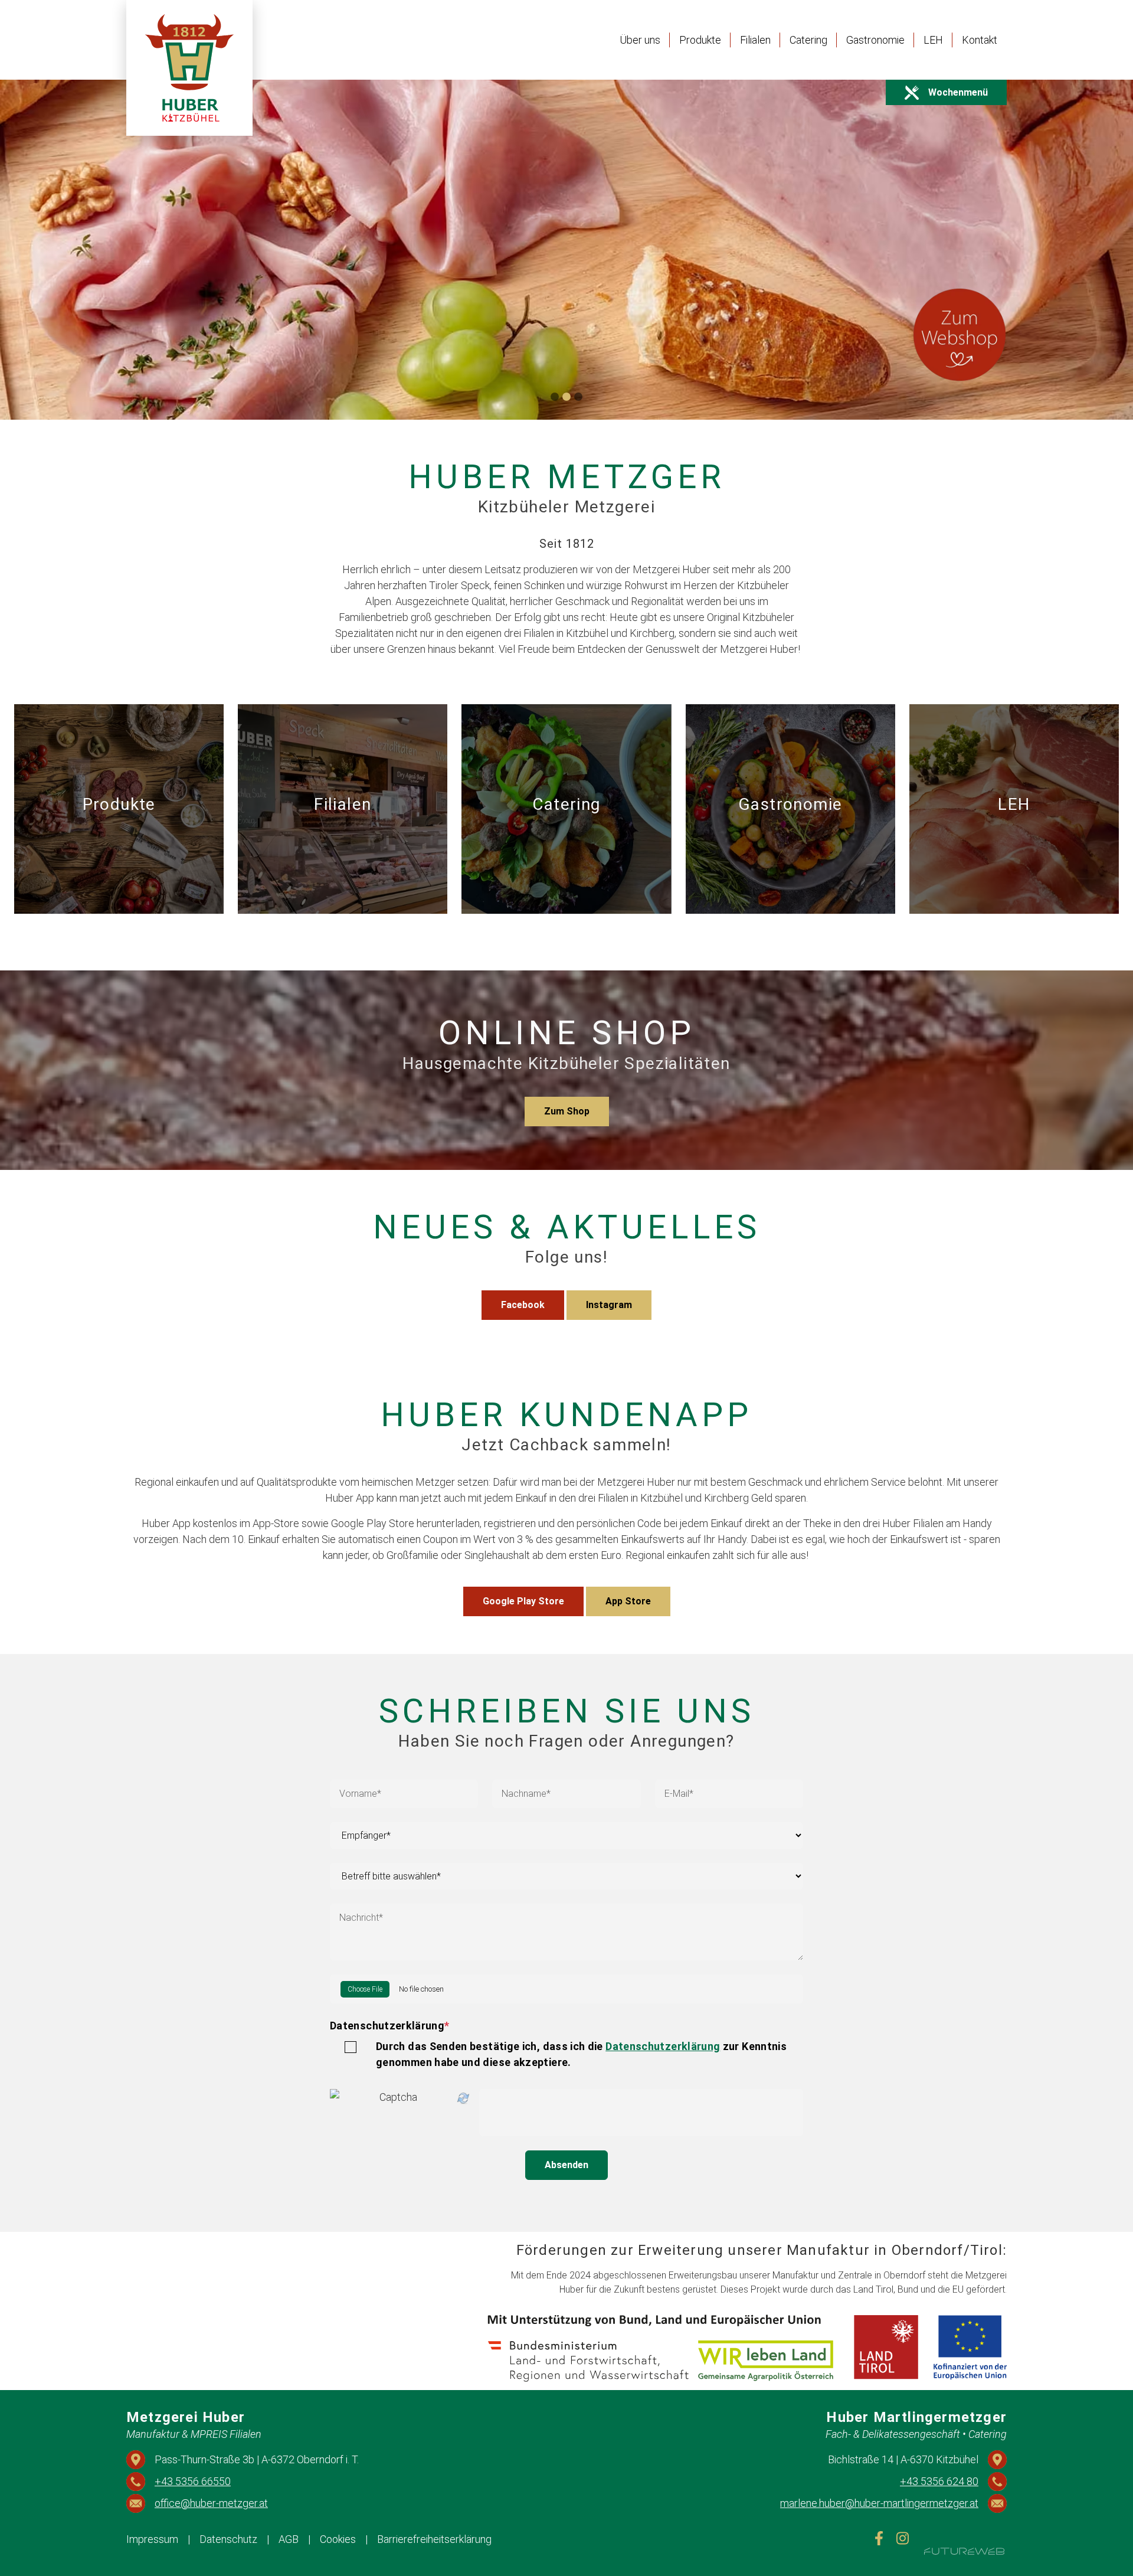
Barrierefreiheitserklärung (434, 2539)
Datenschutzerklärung (390, 2026)
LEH (933, 40)
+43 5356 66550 (193, 2481)
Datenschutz (228, 2539)
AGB (289, 2539)
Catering (808, 40)
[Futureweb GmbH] (964, 2551)
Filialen (755, 40)
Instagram (609, 1305)
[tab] (555, 397)
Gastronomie (875, 40)
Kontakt (980, 40)
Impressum (152, 2539)
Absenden (566, 2165)
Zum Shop (567, 1111)
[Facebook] (879, 2538)
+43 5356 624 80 (939, 2481)
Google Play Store (523, 1601)
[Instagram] (903, 2538)
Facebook (523, 1305)
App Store (628, 1601)
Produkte (700, 40)
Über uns (640, 40)
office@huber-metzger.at (211, 2503)
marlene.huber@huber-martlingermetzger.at (879, 2503)
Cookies (338, 2539)
